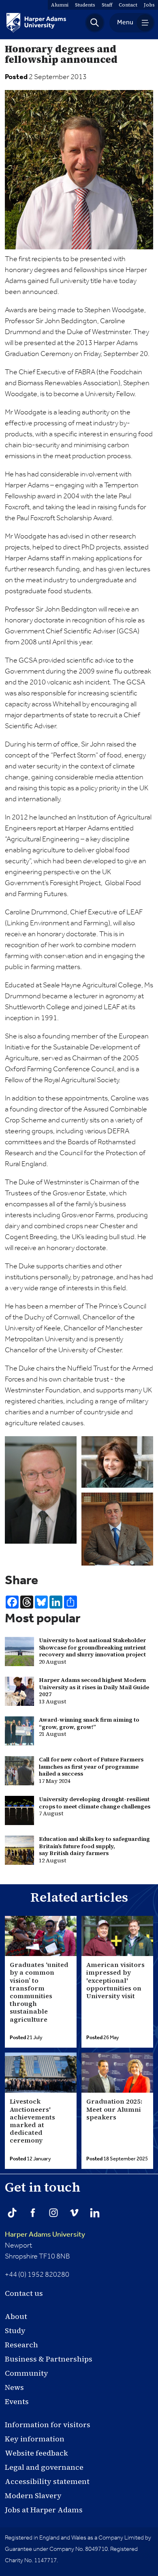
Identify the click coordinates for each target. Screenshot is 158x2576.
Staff (107, 5)
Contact (128, 5)
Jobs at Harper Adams (44, 2510)
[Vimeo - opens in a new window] (74, 2213)
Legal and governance (44, 2467)
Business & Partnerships (49, 2359)
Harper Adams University (45, 2235)
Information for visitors (48, 2425)
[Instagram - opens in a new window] (53, 2213)
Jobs (149, 5)
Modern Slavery (33, 2496)
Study (15, 2330)
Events (17, 2401)
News (14, 2387)
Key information (35, 2439)
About (16, 2316)
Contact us (24, 2293)
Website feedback (36, 2453)
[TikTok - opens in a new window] (12, 2213)
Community (27, 2373)
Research (21, 2345)
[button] (95, 23)
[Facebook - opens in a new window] (33, 2213)
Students (85, 5)
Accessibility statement (47, 2481)
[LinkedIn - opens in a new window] (95, 2213)
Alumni (60, 5)
